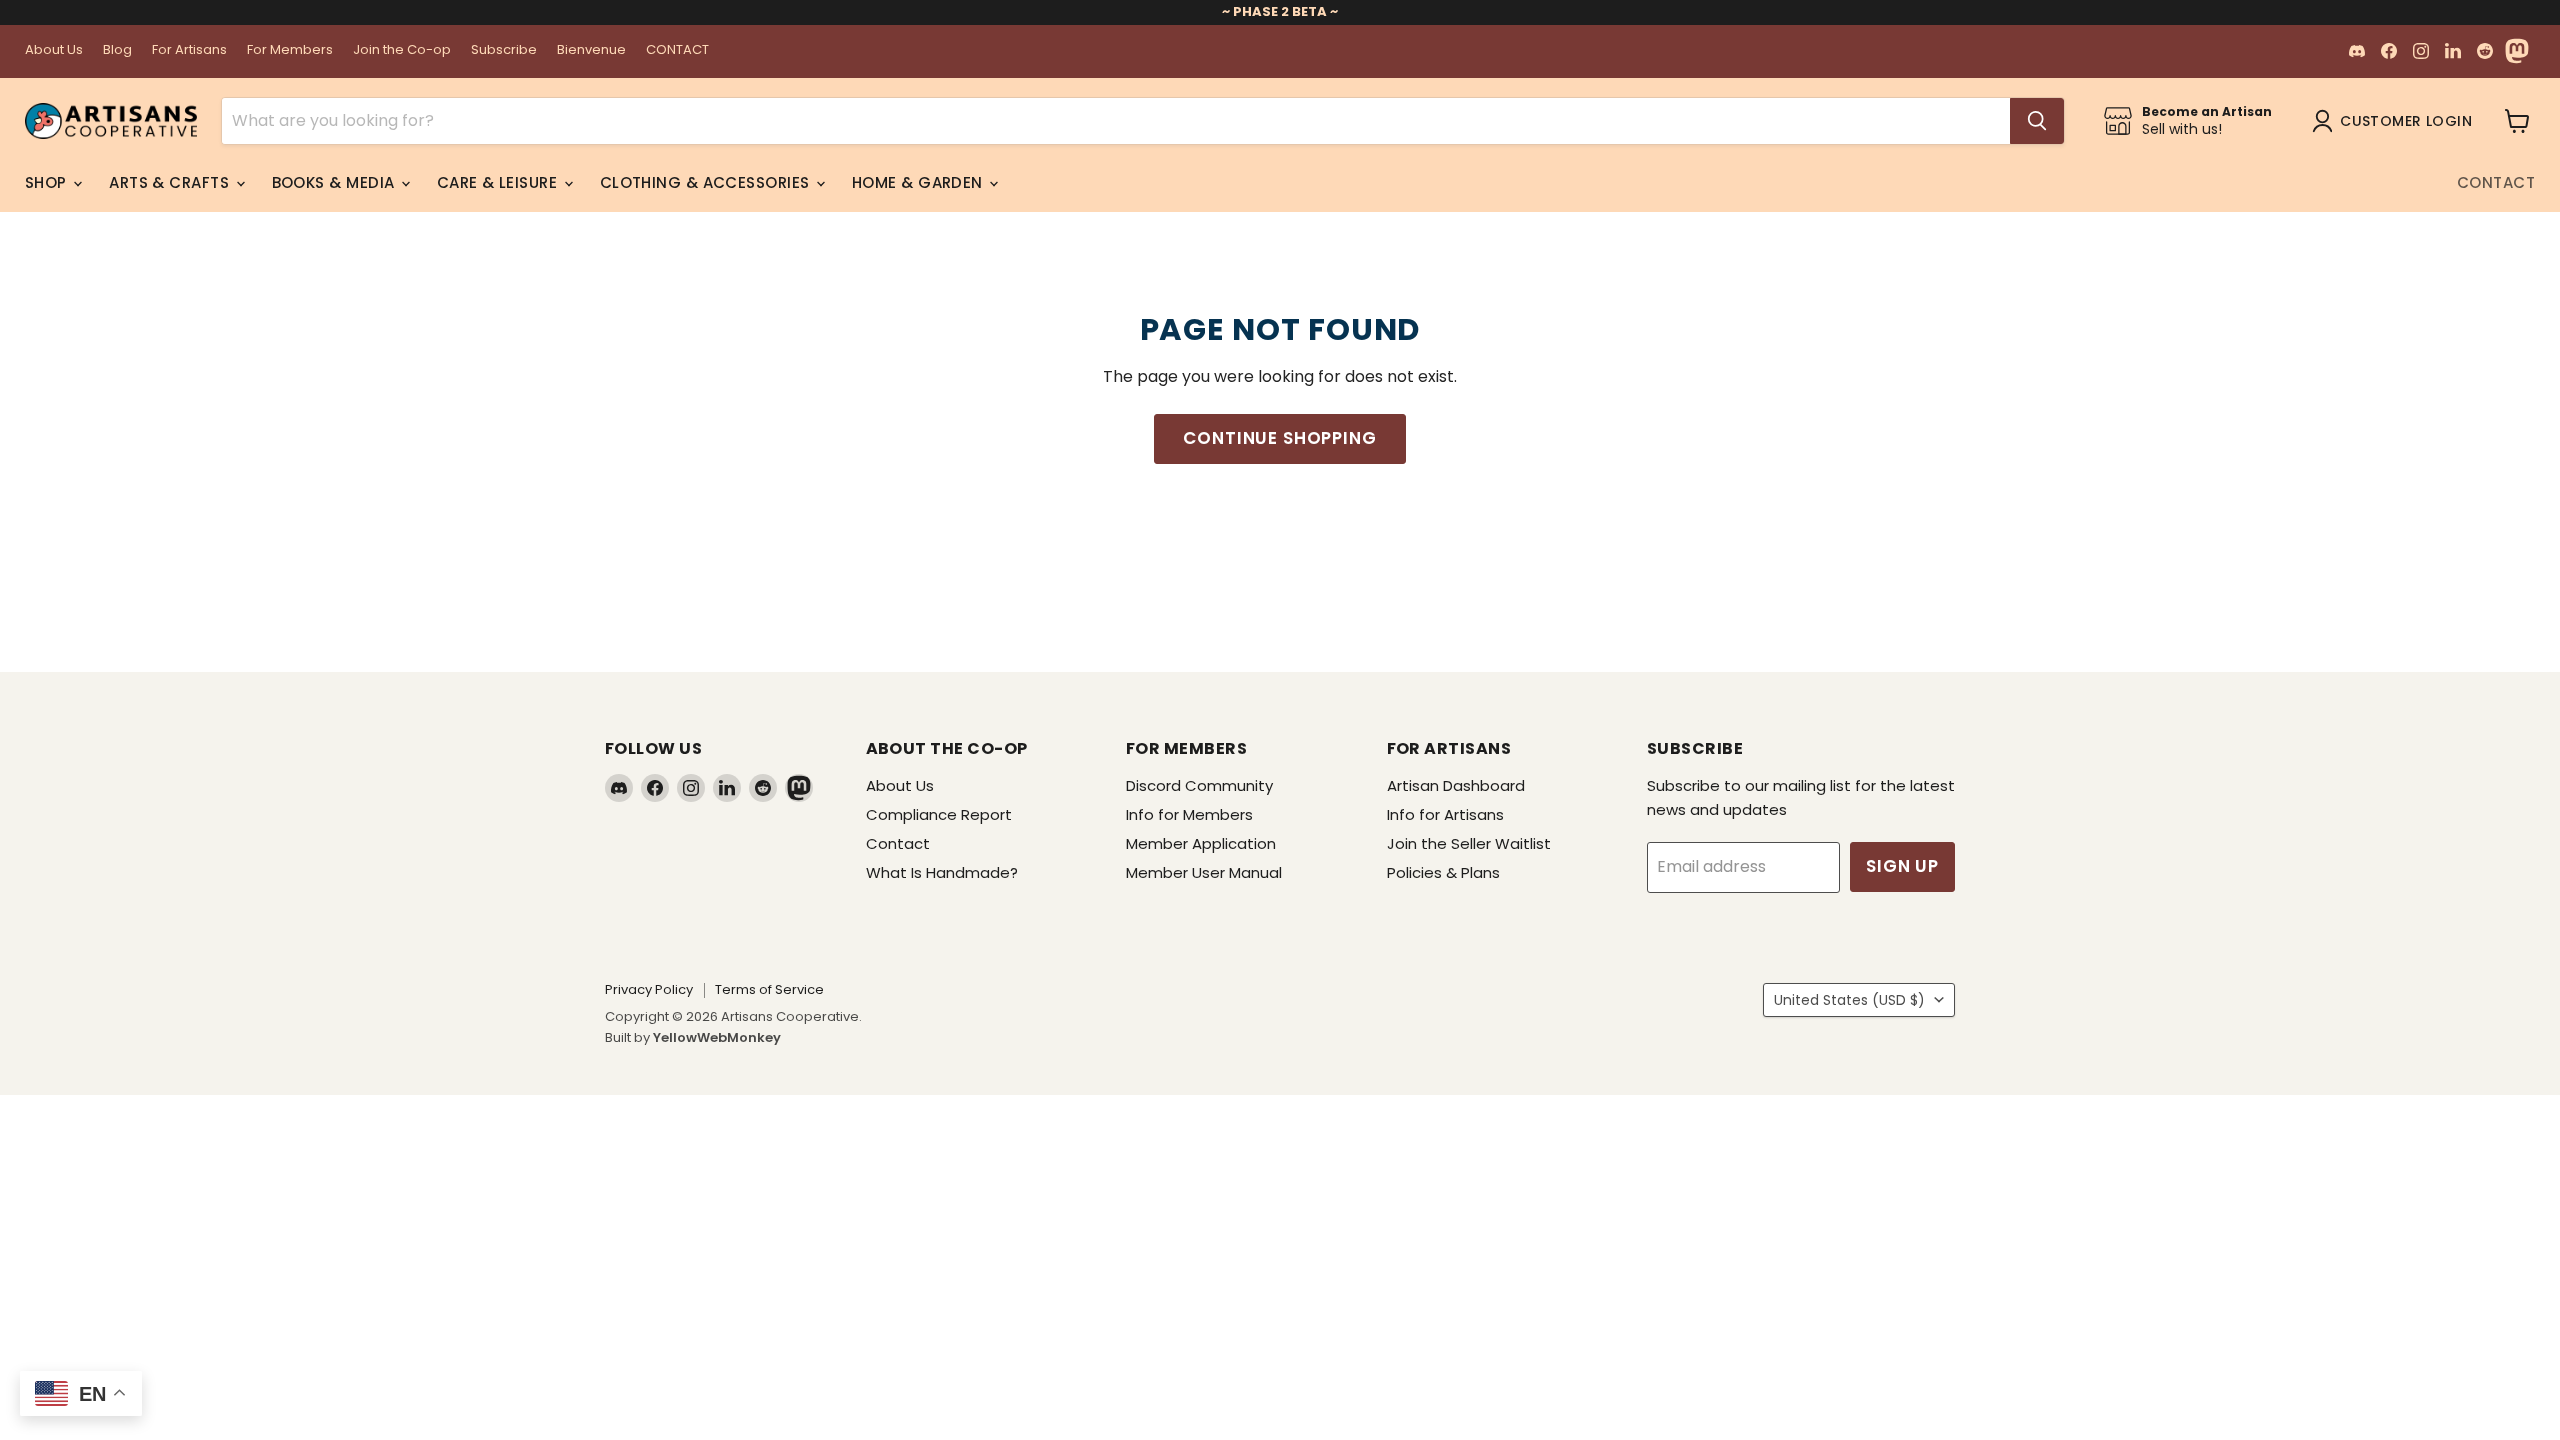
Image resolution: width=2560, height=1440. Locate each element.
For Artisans (189, 50)
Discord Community (1199, 785)
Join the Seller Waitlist (1469, 843)
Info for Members (1189, 814)
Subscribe (504, 50)
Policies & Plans (1443, 872)
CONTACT (677, 50)
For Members (290, 50)
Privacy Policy (649, 989)
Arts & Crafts (171, 182)
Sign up (1902, 866)
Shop (48, 182)
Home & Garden (919, 182)
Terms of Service (769, 989)
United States (1849, 1000)
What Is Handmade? (942, 872)
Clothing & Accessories (707, 182)
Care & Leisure (499, 182)
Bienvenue (591, 50)
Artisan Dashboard (1456, 785)
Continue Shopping (1279, 438)
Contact (2496, 182)
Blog (117, 50)
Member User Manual (1204, 872)
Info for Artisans (1445, 814)
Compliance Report (939, 814)
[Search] (2037, 121)
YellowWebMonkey (717, 1037)
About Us (54, 50)
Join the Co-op (402, 50)
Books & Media (335, 182)
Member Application (1201, 843)
